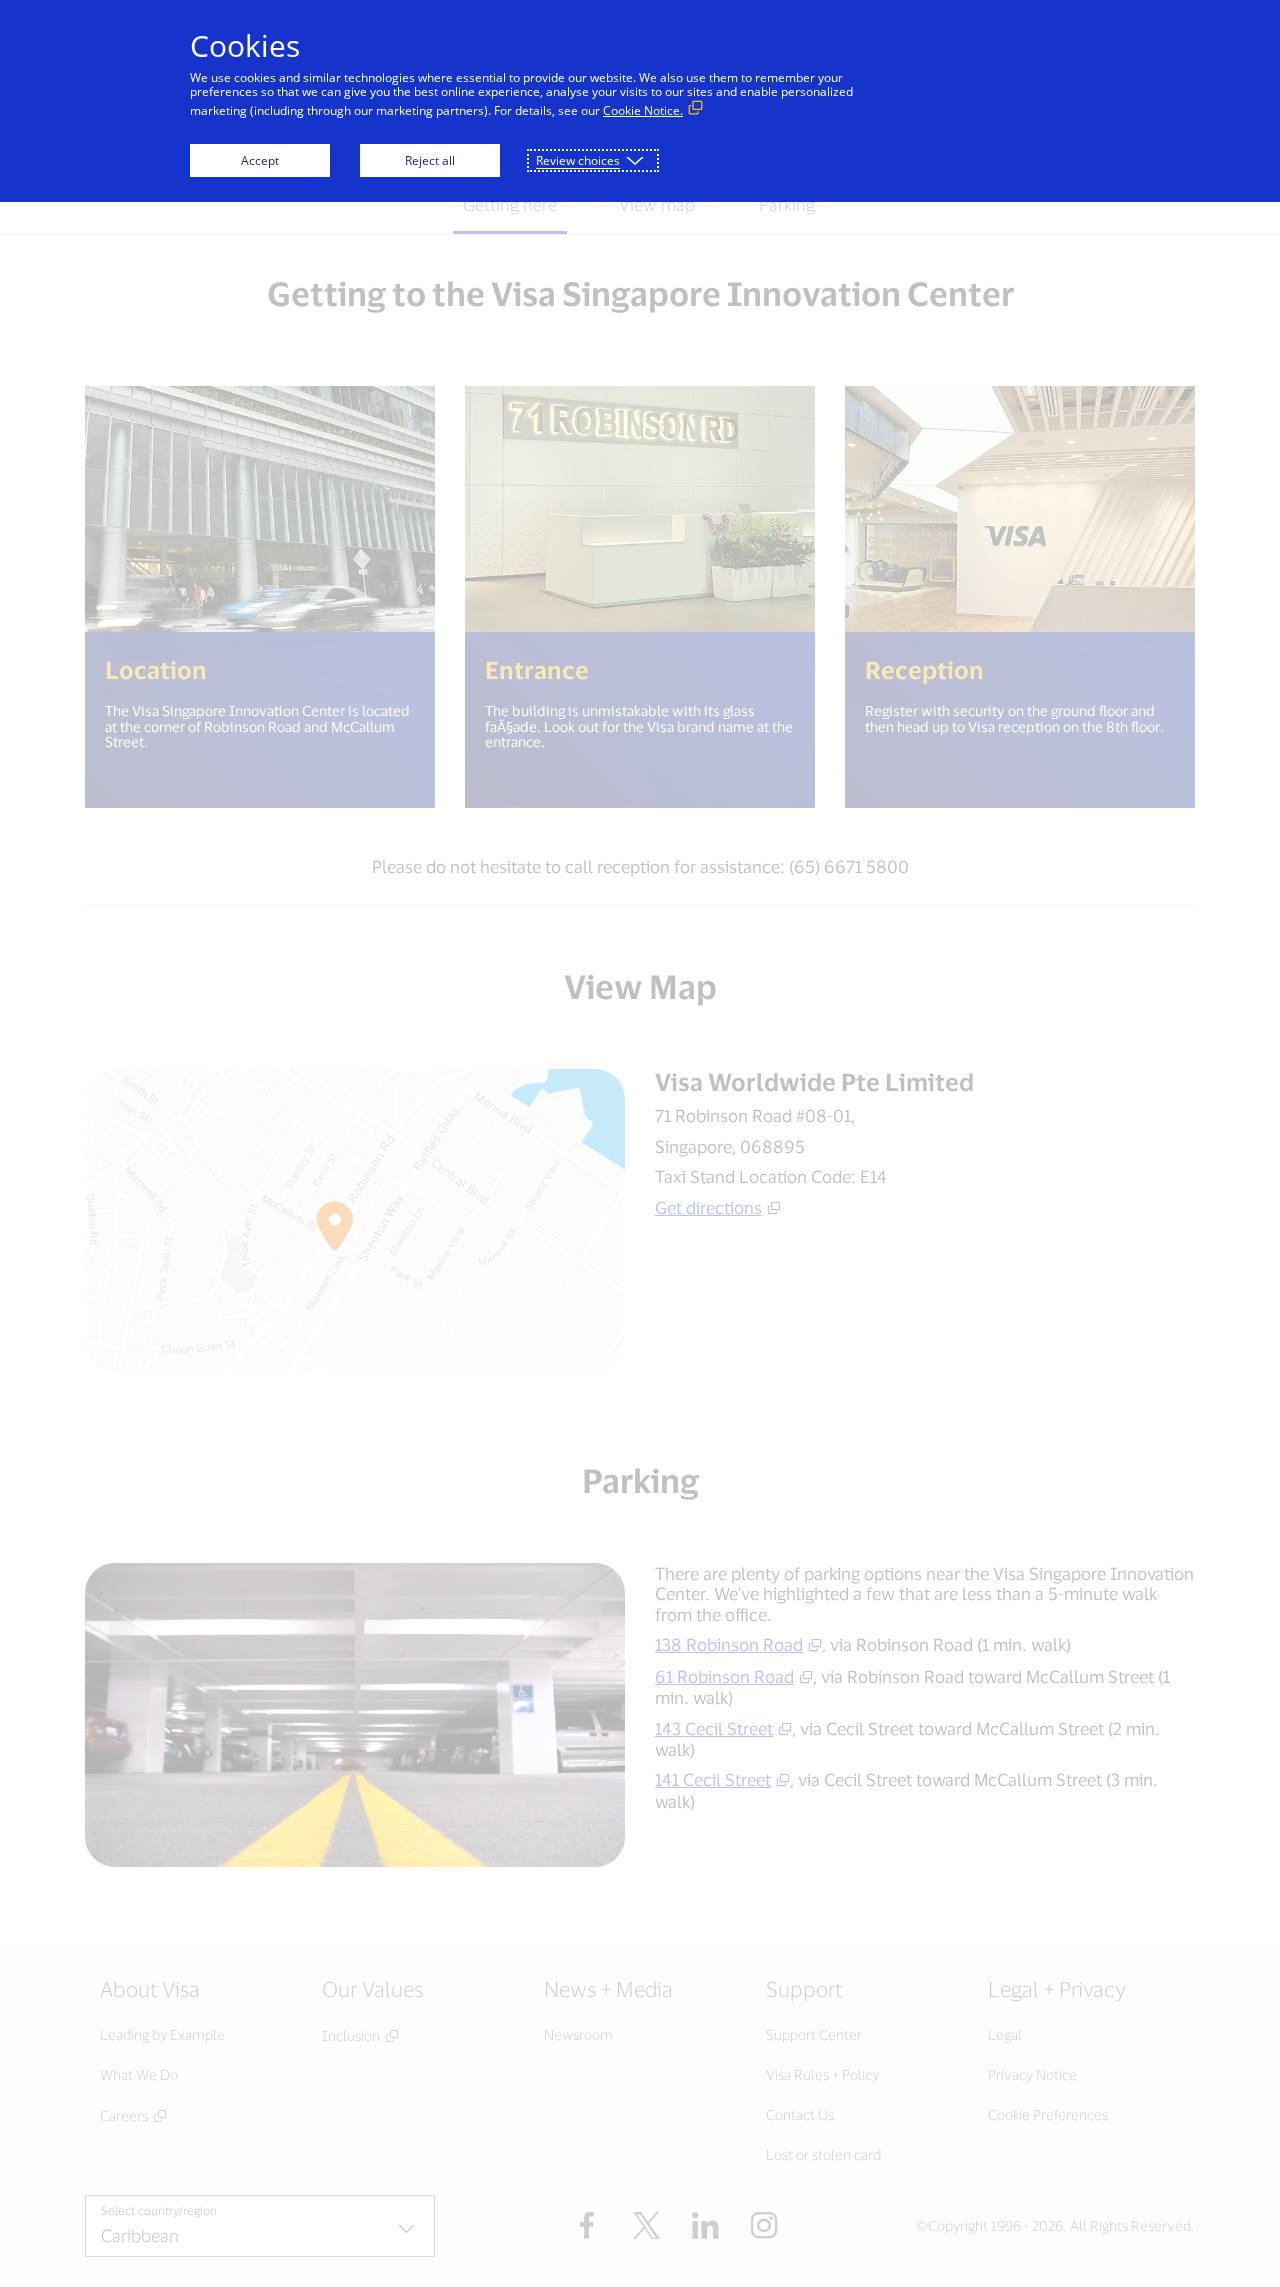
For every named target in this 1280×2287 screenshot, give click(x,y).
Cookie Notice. (643, 110)
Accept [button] (260, 160)
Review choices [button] (578, 160)
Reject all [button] (430, 160)
